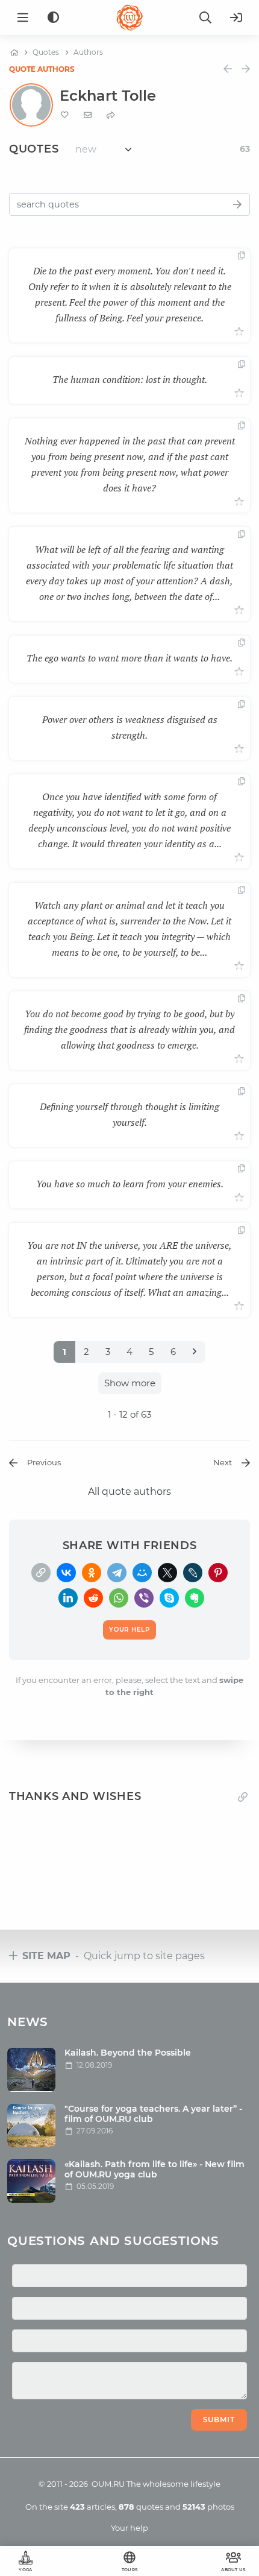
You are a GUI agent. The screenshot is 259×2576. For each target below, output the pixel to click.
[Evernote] (195, 1598)
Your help (129, 2528)
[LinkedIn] (68, 1598)
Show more (130, 1383)
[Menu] (23, 17)
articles (92, 2507)
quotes (141, 2507)
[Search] (205, 17)
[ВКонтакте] (66, 1573)
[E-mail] (88, 115)
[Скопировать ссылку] (41, 1573)
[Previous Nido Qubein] (228, 69)
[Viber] (144, 1598)
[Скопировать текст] (242, 256)
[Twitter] (167, 1573)
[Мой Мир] (142, 1573)
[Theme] (53, 18)
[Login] (236, 17)
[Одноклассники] (92, 1573)
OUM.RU (108, 2484)
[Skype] (169, 1598)
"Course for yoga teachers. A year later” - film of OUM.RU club (153, 2114)
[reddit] (93, 1598)
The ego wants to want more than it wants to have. (129, 658)
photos (208, 2507)
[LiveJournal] (193, 1573)
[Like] (239, 332)
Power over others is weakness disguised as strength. (130, 727)
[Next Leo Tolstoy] (246, 69)
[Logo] (129, 17)
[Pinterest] (218, 1573)
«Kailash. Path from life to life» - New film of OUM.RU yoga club (154, 2169)
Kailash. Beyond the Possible (128, 2053)
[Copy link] (243, 1797)
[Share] (111, 115)
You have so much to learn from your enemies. (130, 1184)
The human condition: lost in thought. (130, 379)
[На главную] (14, 52)
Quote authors (42, 69)
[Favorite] (65, 115)
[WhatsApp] (119, 1598)
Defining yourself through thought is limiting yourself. (129, 1114)
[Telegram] (117, 1573)
